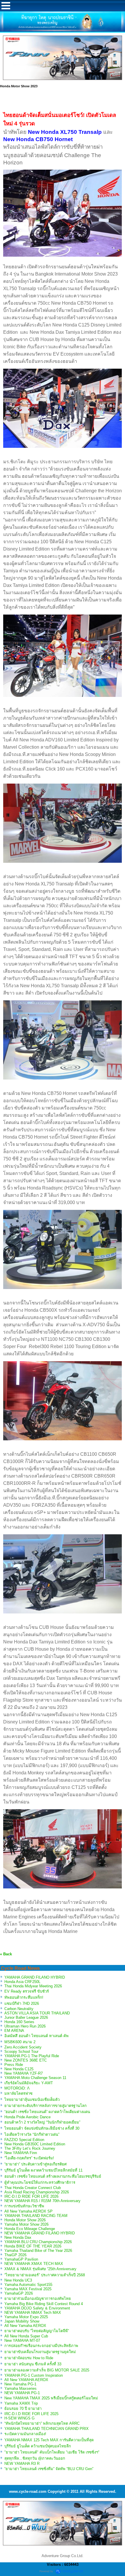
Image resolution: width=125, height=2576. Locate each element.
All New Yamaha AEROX (25, 2326)
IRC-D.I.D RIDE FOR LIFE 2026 (31, 2196)
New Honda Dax (18, 2237)
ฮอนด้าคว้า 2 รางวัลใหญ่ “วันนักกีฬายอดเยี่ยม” (42, 2122)
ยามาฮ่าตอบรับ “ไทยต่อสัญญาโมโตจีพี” (37, 2331)
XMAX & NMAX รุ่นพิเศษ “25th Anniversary (40, 2269)
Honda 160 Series (19, 2022)
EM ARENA (14, 2031)
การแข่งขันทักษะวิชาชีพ (24, 2206)
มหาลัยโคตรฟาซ (18, 2093)
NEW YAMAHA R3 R (22, 2464)
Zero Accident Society (23, 2047)
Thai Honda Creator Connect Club (33, 2188)
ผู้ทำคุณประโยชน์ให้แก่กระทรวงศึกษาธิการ (40, 2182)
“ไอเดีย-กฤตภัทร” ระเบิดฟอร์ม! (29, 2158)
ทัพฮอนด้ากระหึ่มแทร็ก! (24, 1997)
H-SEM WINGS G (19, 2418)
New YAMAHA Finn (21, 2153)
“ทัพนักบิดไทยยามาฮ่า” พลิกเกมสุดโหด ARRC (42, 2423)
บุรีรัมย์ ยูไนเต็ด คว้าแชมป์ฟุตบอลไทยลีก (38, 2446)
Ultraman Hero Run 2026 (25, 2026)
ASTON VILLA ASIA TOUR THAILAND (37, 2013)
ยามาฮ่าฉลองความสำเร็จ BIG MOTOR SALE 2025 (47, 2370)
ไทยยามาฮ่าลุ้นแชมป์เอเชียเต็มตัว (32, 2100)
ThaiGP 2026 (15, 2255)
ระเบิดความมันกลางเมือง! (25, 2434)
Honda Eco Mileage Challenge (30, 2229)
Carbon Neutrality (19, 2009)
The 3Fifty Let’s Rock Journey (30, 2148)
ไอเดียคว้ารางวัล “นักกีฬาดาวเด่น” (32, 2134)
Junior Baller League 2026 (26, 2017)
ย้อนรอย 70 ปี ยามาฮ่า (23, 2409)
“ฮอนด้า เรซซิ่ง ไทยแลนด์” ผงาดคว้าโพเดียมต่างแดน (47, 2112)
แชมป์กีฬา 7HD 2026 (22, 2004)
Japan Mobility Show (22, 2321)
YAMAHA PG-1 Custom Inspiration (34, 2375)
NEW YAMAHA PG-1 (22, 2393)
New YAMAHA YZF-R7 (24, 2073)
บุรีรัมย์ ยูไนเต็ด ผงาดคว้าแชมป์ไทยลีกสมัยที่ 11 (43, 2170)
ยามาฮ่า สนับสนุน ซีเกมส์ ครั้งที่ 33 (33, 2364)
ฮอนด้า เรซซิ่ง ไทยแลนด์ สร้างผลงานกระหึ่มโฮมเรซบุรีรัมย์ (53, 2176)
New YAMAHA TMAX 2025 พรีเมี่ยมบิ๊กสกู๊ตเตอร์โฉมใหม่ (51, 2398)
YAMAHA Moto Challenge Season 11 (35, 2078)
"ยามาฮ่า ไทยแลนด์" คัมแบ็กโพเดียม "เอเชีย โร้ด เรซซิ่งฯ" (52, 2452)
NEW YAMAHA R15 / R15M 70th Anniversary (42, 2201)
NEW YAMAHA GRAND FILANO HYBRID (40, 2233)
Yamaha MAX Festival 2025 (28, 2289)
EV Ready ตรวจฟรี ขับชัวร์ (27, 1991)
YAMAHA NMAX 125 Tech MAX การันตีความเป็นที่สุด (49, 2440)
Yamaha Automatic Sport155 (28, 2285)
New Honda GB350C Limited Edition (35, 2144)
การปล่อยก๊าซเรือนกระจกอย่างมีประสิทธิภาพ (41, 2346)
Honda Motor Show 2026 (25, 2220)
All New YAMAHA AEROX (26, 2380)
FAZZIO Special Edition (24, 2140)
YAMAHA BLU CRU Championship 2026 (38, 2242)
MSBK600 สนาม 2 (20, 2042)
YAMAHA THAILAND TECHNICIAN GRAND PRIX (47, 2429)
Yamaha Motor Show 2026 (26, 2224)
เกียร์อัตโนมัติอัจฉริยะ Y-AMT (29, 2083)
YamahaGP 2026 (19, 2293)
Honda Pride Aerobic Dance (27, 2117)
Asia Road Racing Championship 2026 (37, 2192)
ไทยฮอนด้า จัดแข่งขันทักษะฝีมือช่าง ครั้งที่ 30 (42, 2128)
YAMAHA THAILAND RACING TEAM (36, 2216)
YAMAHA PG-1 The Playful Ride (32, 2056)
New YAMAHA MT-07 (22, 2340)
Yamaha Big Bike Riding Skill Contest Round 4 (44, 2304)
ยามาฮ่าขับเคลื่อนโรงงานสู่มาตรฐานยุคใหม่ (40, 2352)
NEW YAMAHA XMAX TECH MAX (34, 2264)
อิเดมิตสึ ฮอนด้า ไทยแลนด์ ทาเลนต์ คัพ (36, 2036)
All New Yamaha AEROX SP (28, 2211)
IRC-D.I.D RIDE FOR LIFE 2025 (31, 2414)
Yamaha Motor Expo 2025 (26, 2317)
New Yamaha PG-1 (20, 2384)
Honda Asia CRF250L (22, 1982)
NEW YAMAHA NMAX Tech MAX (33, 2313)
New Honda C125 (19, 2069)
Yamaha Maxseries (20, 2388)
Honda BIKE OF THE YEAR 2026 (33, 2246)
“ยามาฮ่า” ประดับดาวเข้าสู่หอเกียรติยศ (35, 2164)
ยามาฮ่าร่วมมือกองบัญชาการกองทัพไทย (38, 2299)
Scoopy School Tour (21, 2052)
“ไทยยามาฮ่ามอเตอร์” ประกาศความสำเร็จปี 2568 (45, 2275)
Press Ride (14, 2065)
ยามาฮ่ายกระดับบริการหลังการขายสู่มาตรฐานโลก (45, 2106)
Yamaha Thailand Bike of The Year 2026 (38, 2251)
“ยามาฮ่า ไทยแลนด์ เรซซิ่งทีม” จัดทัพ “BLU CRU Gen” (49, 2469)
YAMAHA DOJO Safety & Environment (37, 2308)
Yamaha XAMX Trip (21, 2403)
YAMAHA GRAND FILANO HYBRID (35, 1977)
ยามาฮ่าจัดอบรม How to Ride (29, 2358)
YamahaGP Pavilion (21, 2259)
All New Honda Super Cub (26, 2336)
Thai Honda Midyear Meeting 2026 (33, 1986)
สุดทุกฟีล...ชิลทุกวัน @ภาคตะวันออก (35, 2458)
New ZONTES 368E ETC (26, 2060)
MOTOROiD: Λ (17, 2088)
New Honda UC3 (18, 2280)
